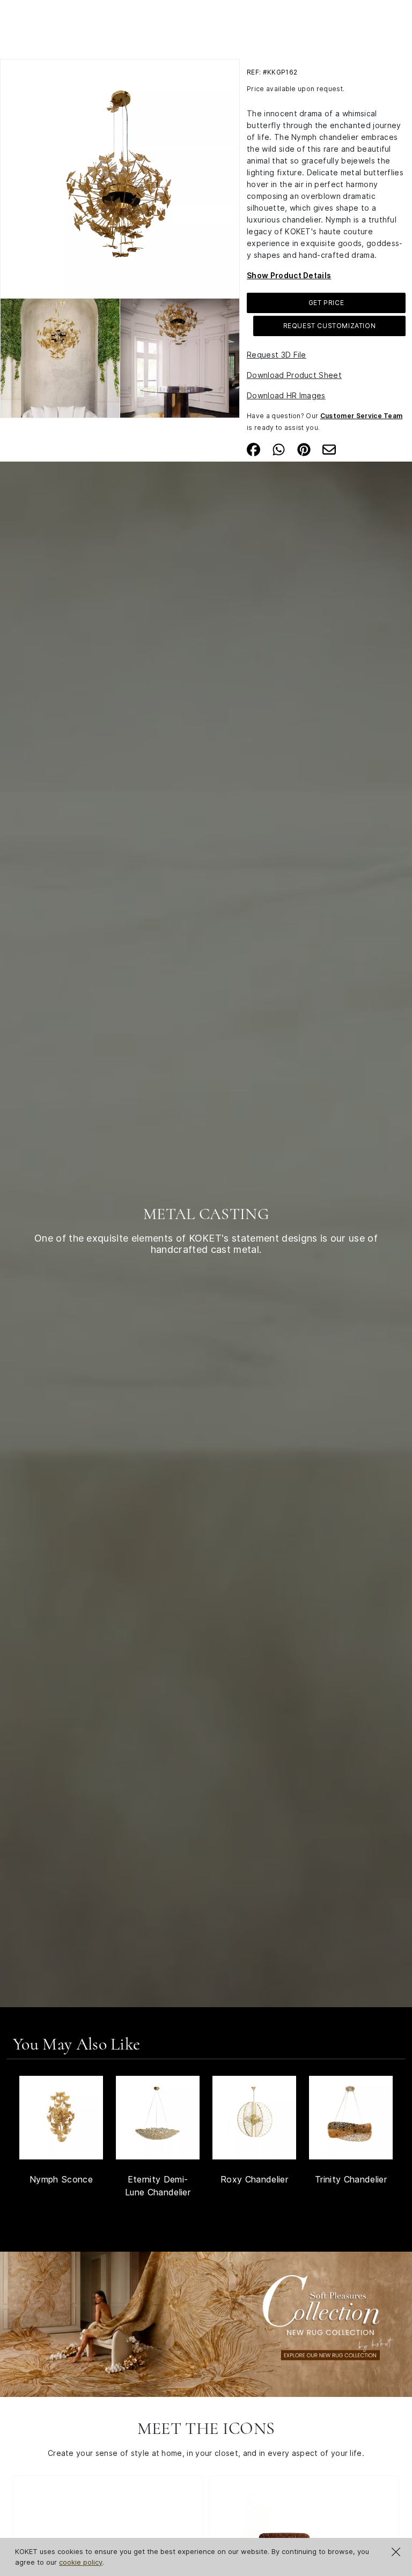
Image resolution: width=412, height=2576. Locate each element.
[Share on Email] (329, 449)
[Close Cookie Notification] (396, 2552)
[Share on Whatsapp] (279, 449)
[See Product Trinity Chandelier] (351, 2118)
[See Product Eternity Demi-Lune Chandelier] (158, 2118)
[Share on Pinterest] (304, 449)
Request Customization (330, 326)
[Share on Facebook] (253, 449)
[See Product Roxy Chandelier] (254, 2118)
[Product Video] (206, 2323)
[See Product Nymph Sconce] (61, 2118)
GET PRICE (326, 303)
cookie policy (81, 2562)
